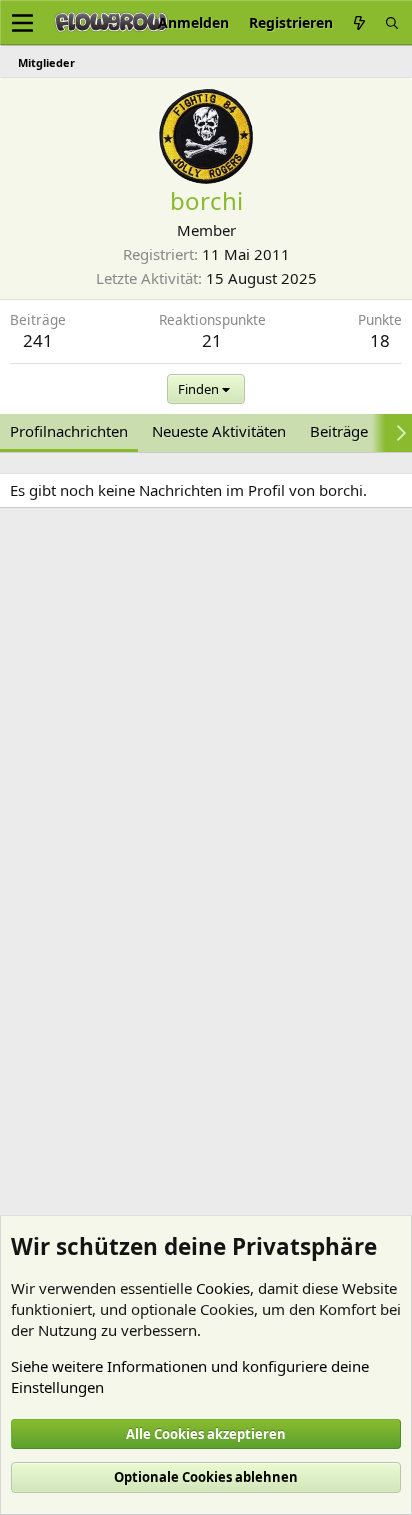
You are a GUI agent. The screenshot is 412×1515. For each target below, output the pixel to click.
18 (380, 340)
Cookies (223, 1288)
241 (38, 340)
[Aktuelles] (359, 22)
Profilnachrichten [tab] (69, 431)
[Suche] (392, 22)
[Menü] (22, 23)
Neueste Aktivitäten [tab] (219, 431)
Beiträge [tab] (339, 431)
